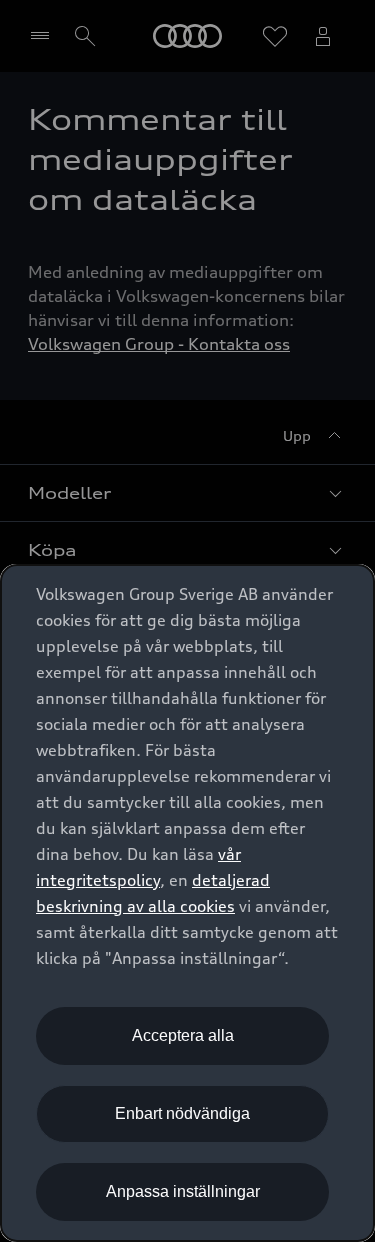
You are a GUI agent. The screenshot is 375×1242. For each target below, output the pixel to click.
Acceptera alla (183, 1035)
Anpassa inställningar (183, 1191)
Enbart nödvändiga (182, 1113)
